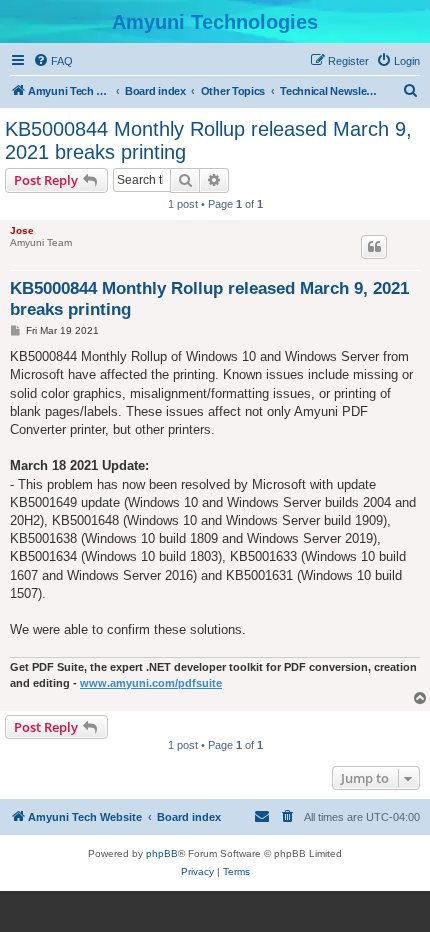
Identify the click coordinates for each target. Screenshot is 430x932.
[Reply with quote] (374, 247)
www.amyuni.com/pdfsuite (151, 683)
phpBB (162, 853)
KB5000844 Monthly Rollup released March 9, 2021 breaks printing (208, 140)
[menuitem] (53, 61)
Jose (22, 230)
